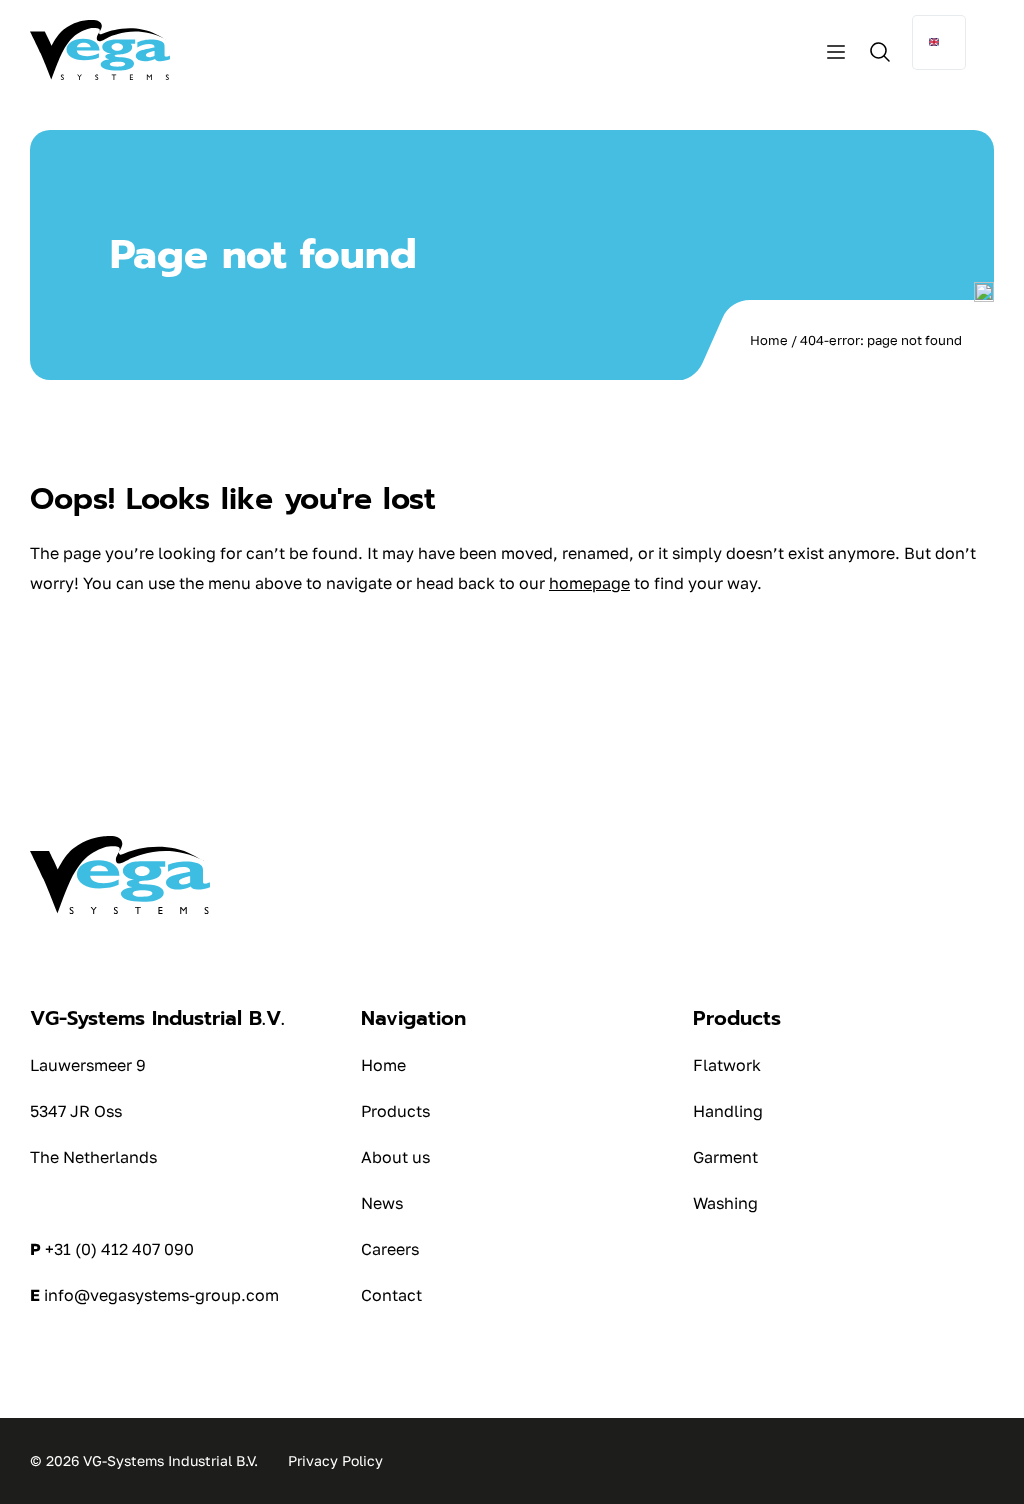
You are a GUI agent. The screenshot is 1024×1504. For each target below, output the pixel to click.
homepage (589, 583)
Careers (390, 1249)
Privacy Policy (335, 1460)
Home (769, 340)
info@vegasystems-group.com (161, 1295)
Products (395, 1111)
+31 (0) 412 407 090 (119, 1249)
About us (395, 1157)
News (382, 1203)
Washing (725, 1203)
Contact (391, 1295)
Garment (725, 1157)
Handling (728, 1111)
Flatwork (727, 1065)
